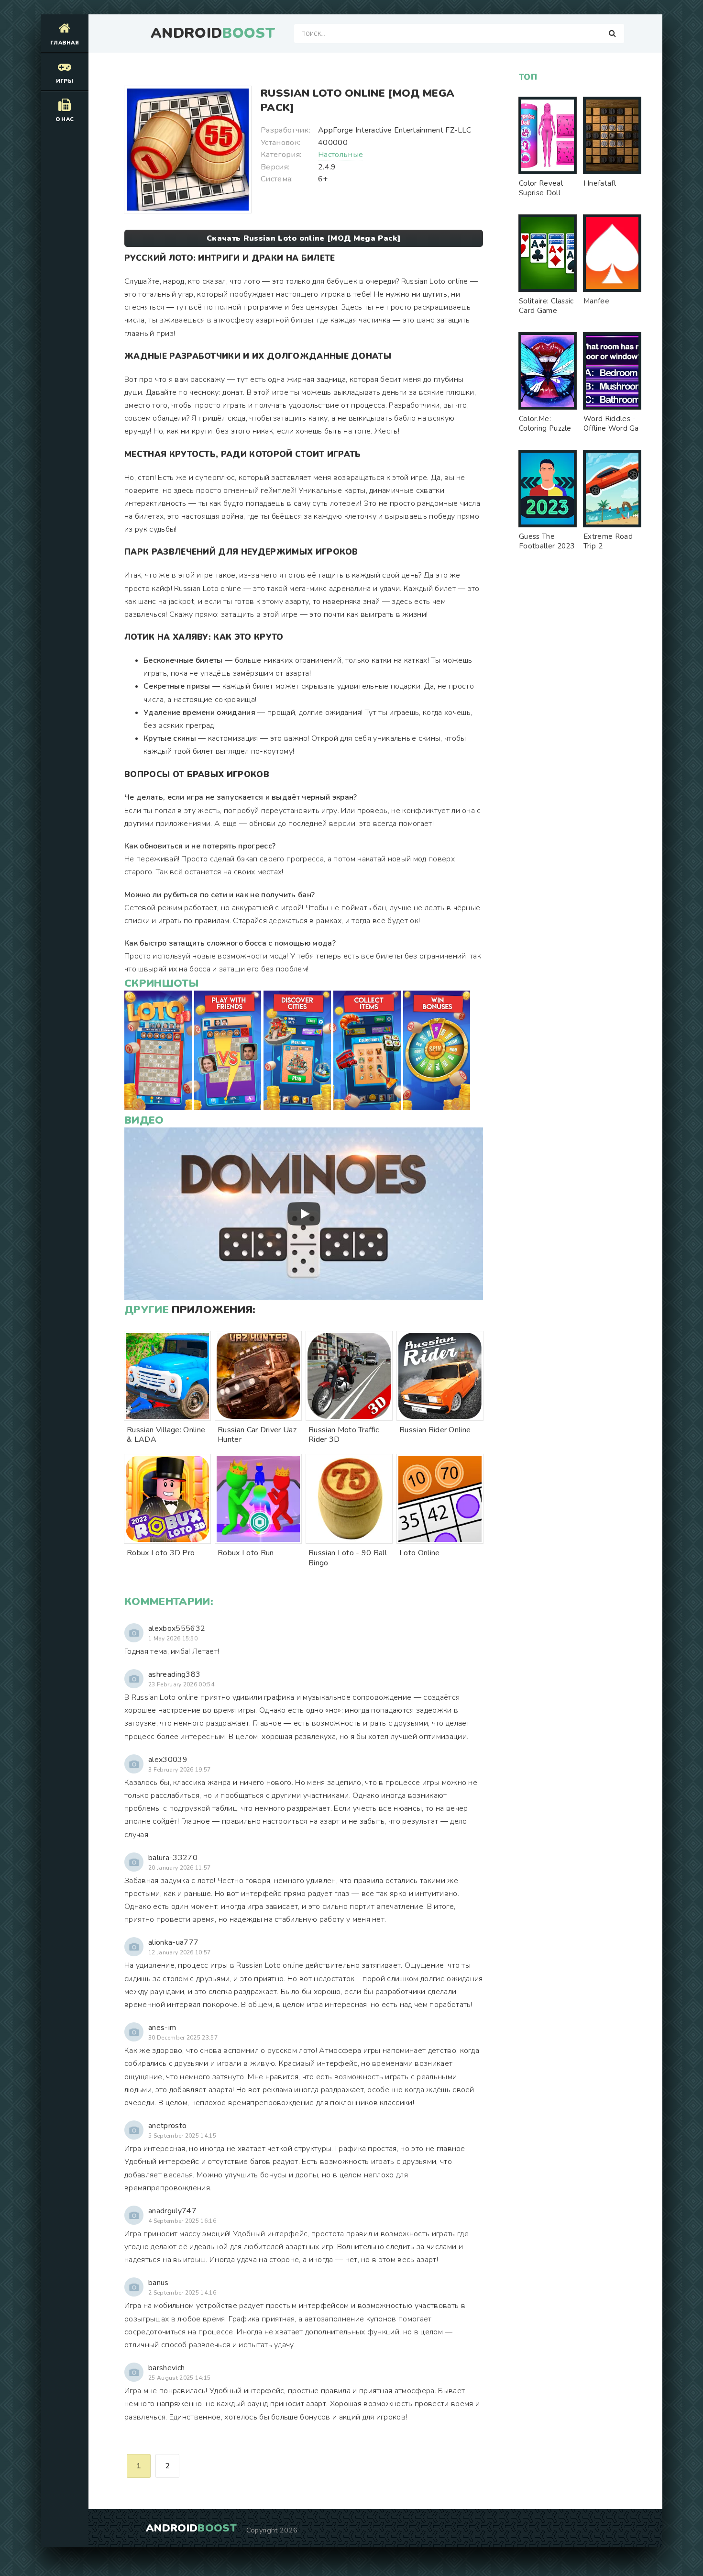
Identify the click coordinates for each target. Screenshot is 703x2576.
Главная (65, 43)
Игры (65, 81)
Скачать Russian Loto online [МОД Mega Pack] (304, 238)
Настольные (341, 155)
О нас (65, 119)
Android (213, 33)
